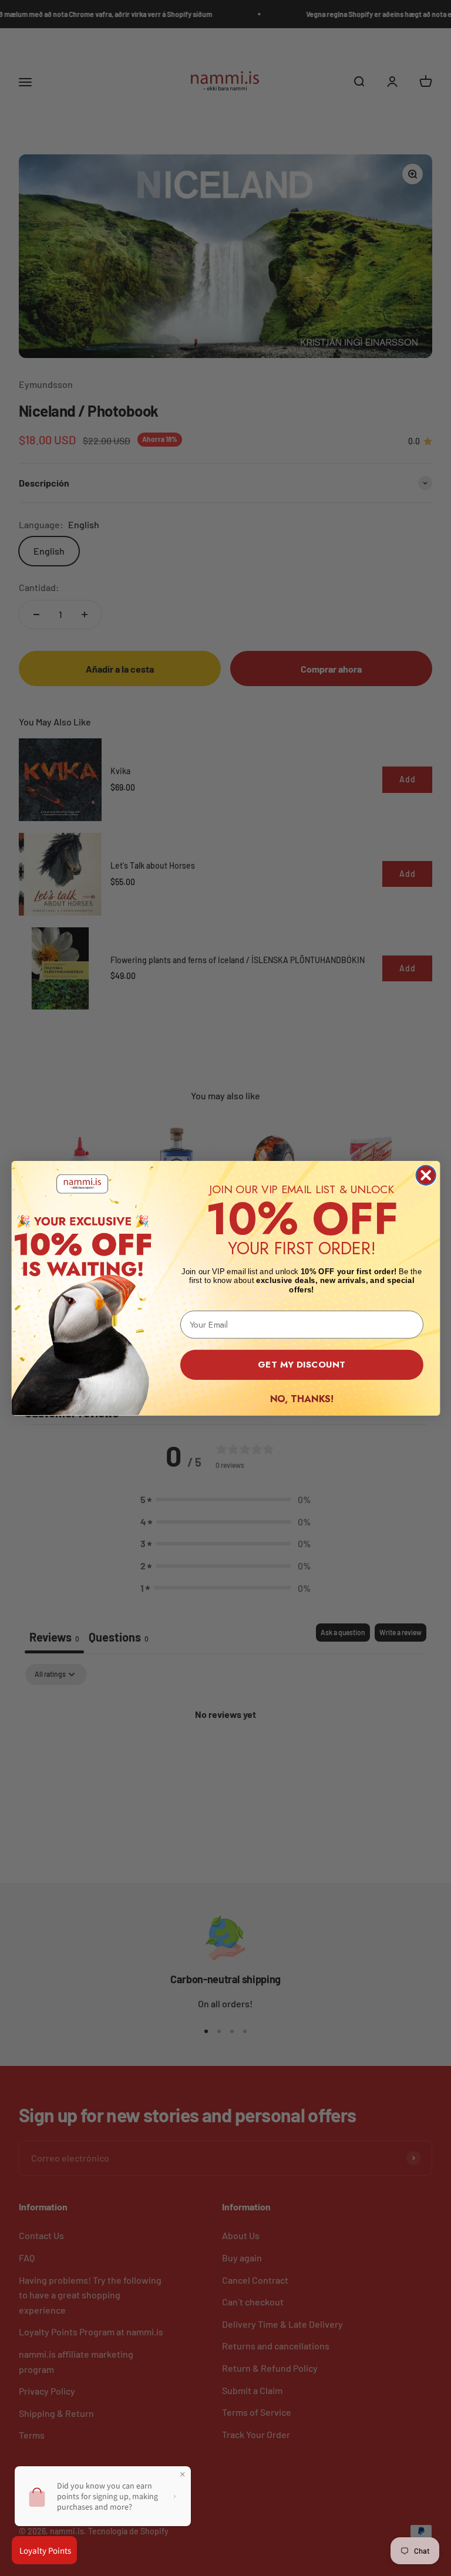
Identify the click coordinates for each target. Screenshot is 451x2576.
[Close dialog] (425, 1175)
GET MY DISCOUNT (302, 1364)
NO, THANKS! (301, 1398)
